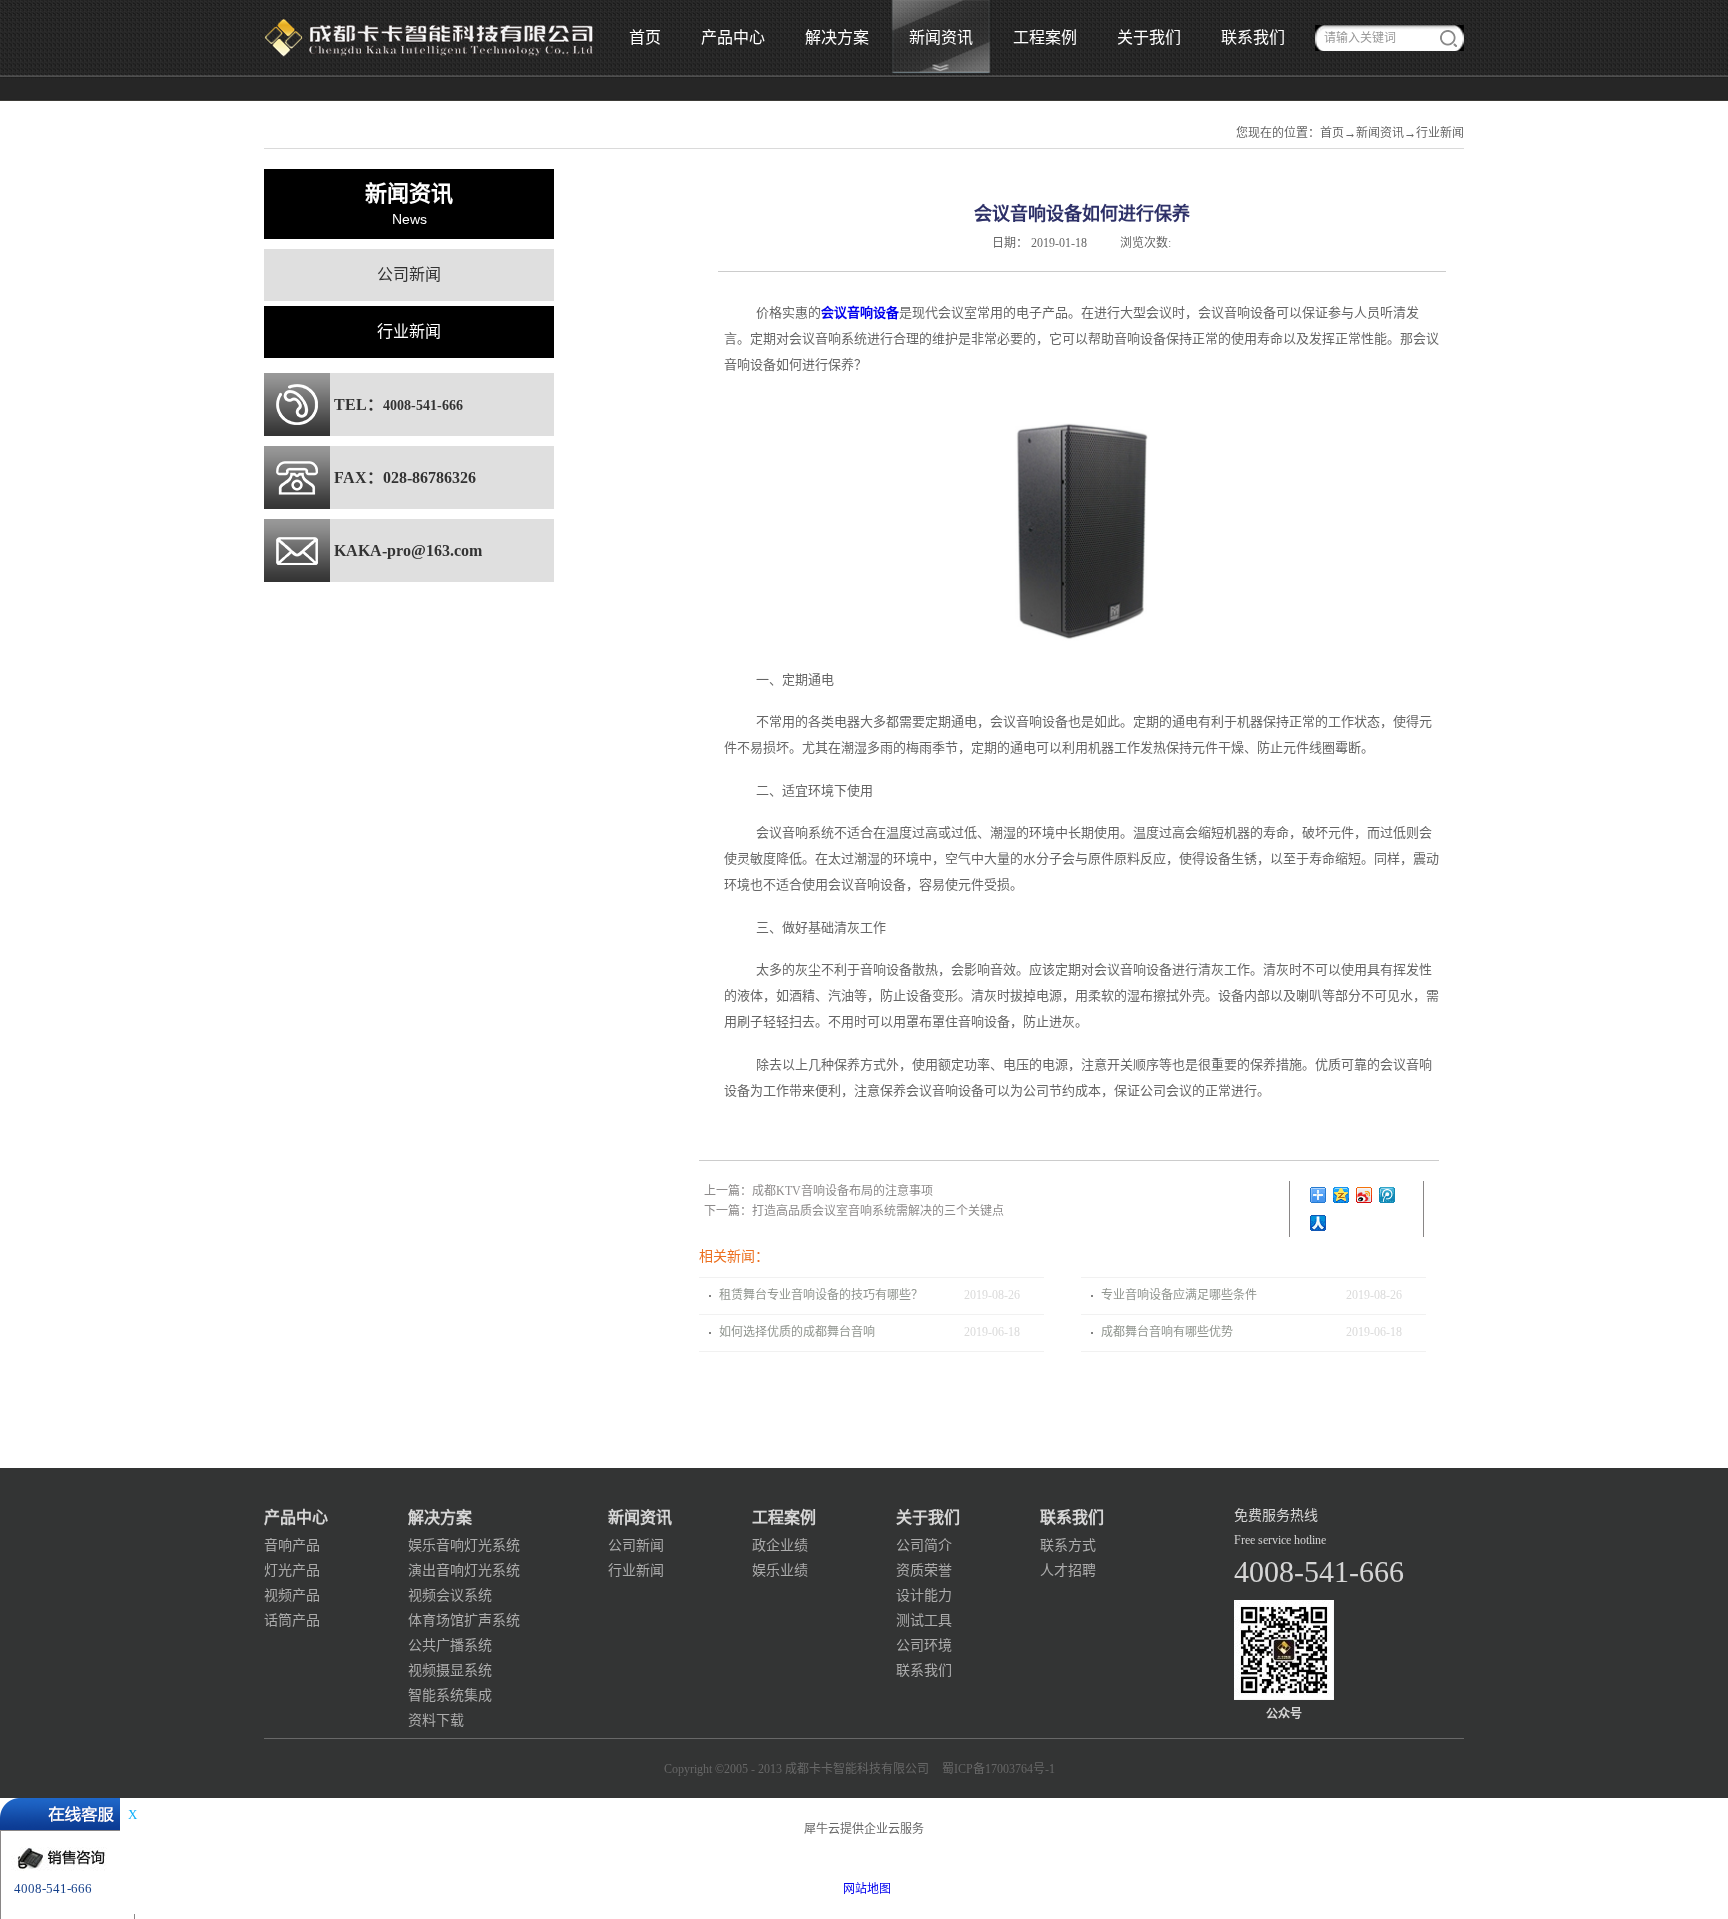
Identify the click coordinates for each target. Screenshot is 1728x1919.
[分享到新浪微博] (1364, 1195)
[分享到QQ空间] (1341, 1195)
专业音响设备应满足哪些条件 (1179, 1295)
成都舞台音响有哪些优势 (1167, 1332)
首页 (645, 37)
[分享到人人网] (1318, 1223)
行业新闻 (1440, 133)
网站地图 (864, 1889)
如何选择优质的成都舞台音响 (797, 1332)
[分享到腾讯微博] (1387, 1195)
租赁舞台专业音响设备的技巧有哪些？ (821, 1295)
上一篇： (818, 1191)
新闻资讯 (1380, 133)
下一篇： (854, 1211)
